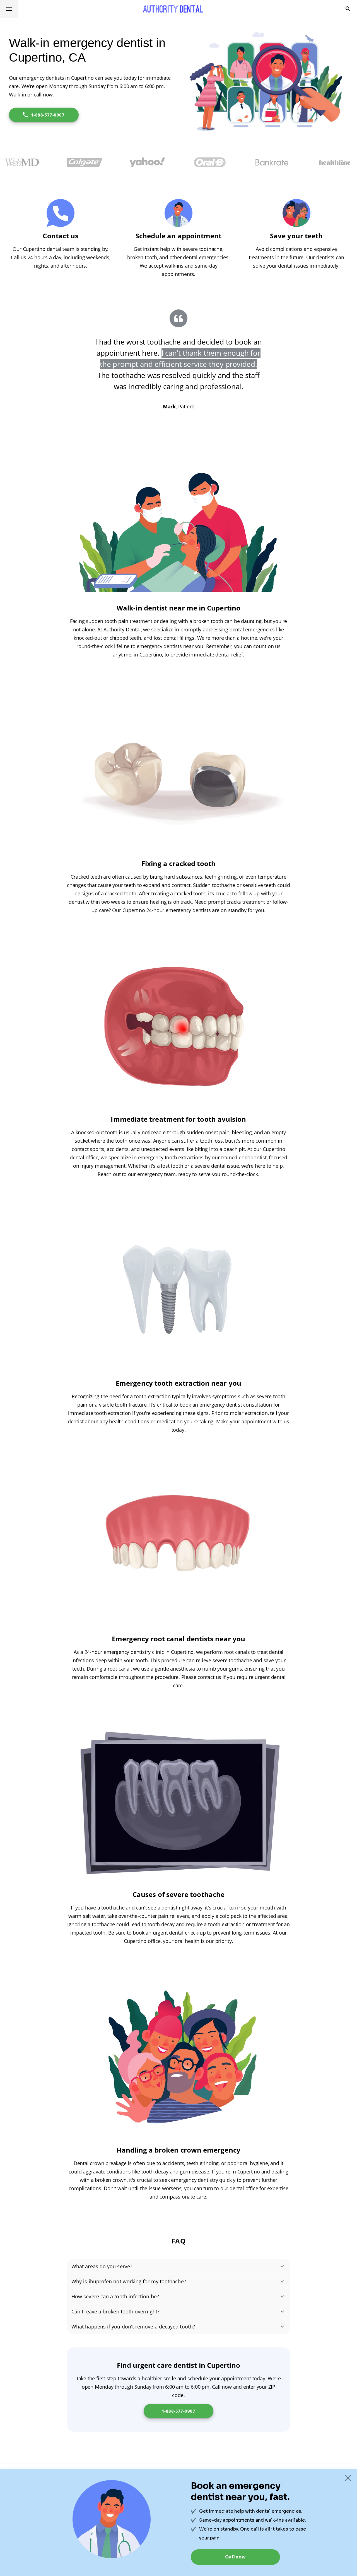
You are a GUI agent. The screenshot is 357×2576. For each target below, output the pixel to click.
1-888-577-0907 (48, 115)
